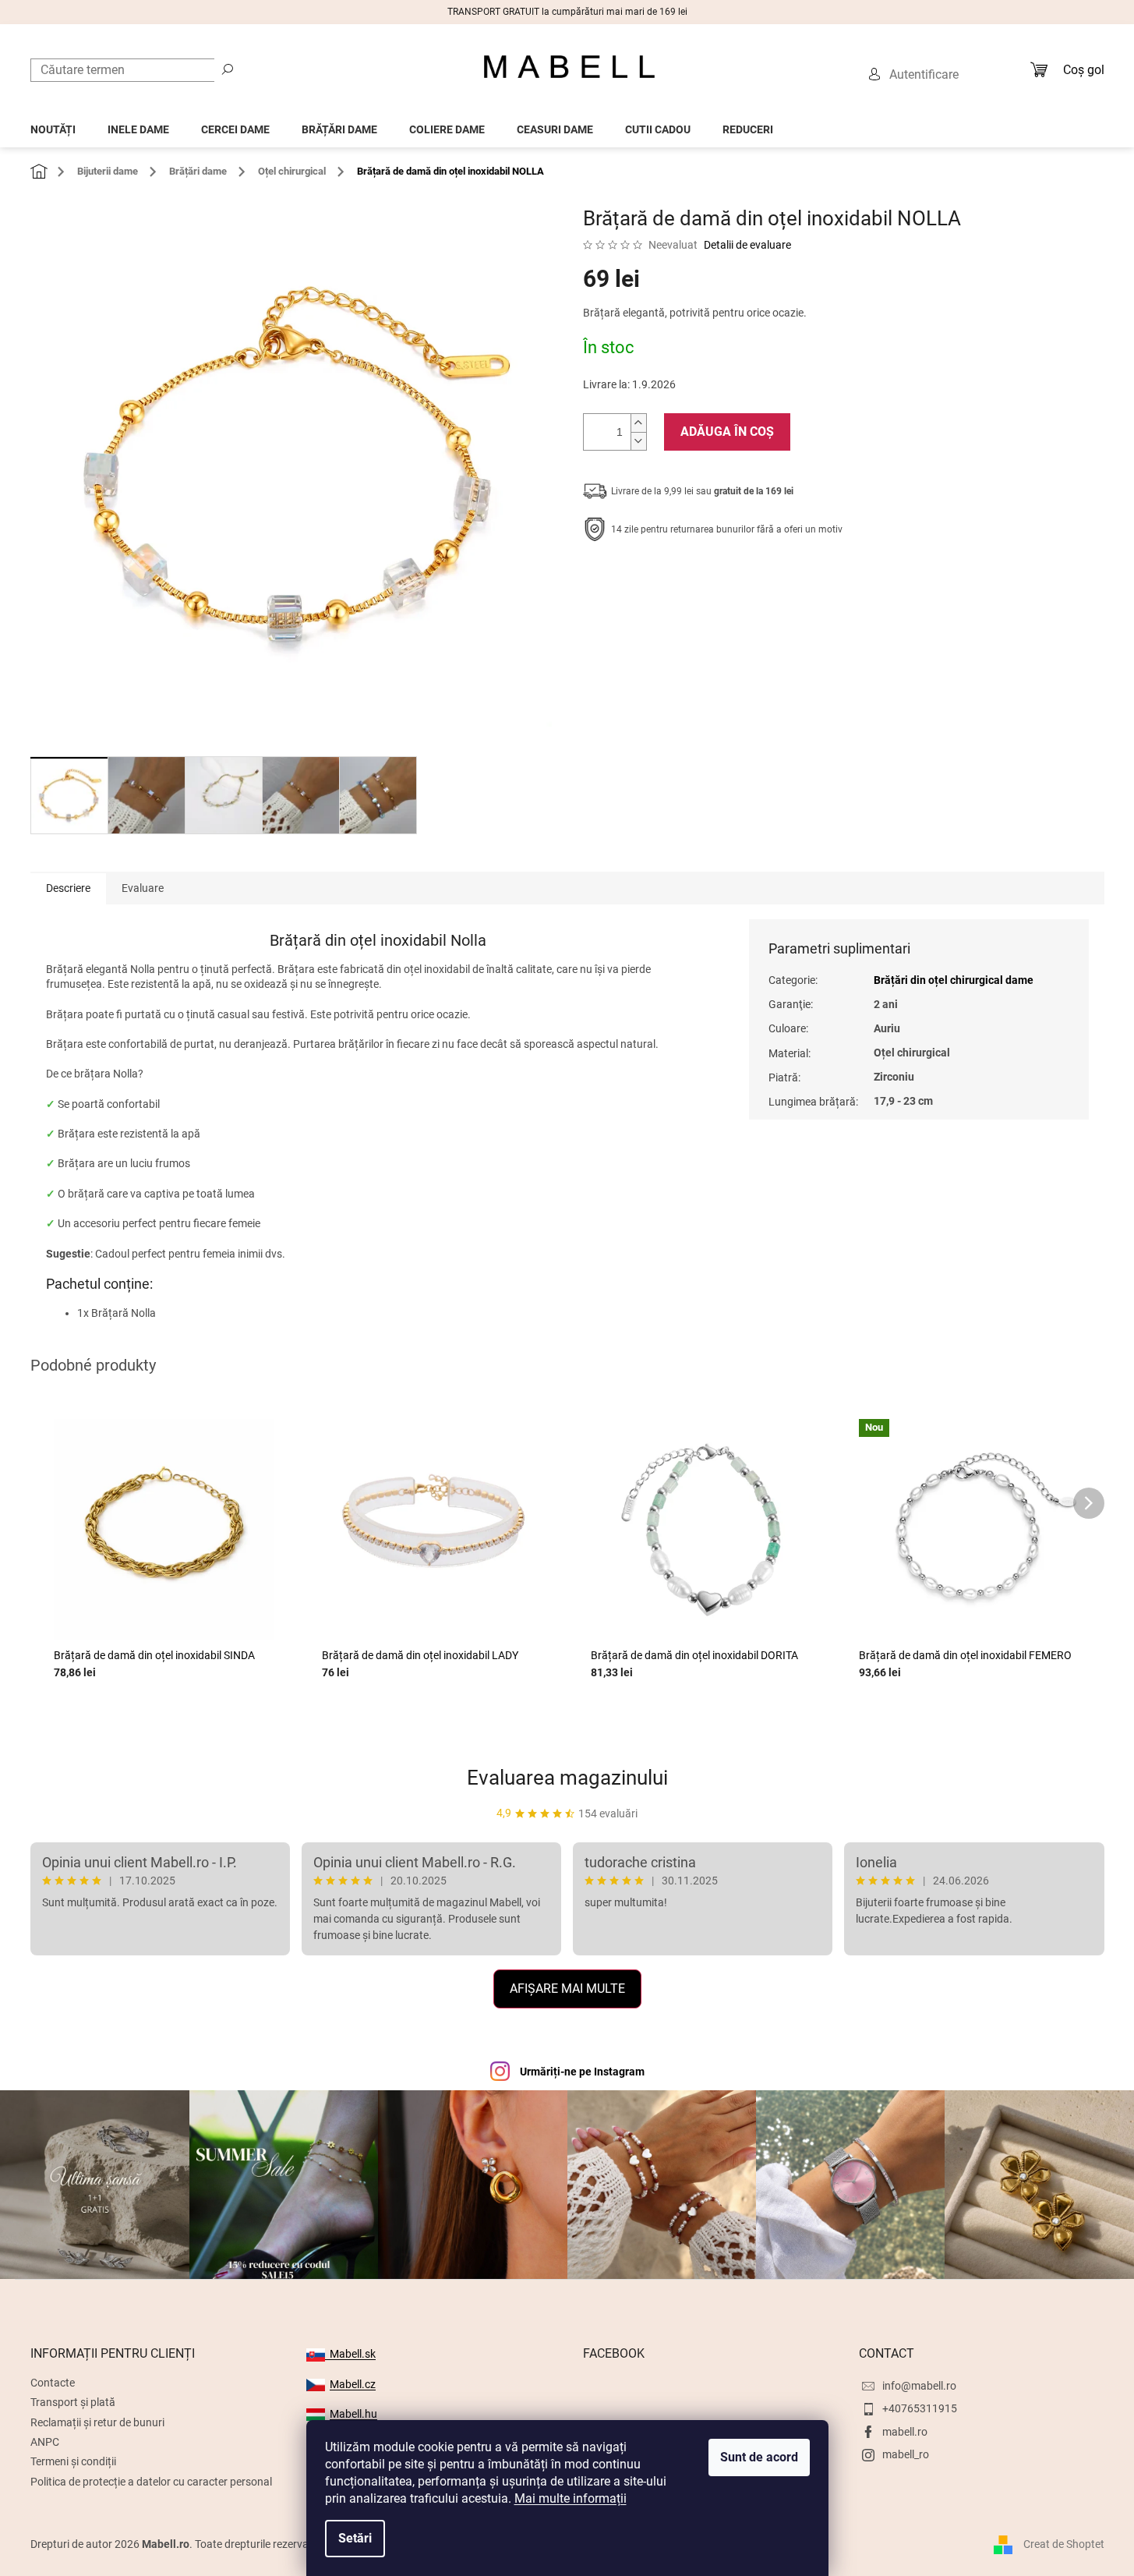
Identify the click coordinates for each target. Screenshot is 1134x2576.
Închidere (697, 578)
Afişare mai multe (567, 1989)
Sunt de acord (759, 2457)
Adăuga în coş (727, 432)
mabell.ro (905, 2432)
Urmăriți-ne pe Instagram (582, 2072)
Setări (355, 2538)
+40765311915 (920, 2408)
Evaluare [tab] (143, 888)
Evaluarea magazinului (567, 1778)
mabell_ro (906, 2454)
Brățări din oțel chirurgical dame (954, 980)
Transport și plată (73, 2402)
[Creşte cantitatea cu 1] (638, 423)
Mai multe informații (571, 2498)
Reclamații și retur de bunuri (97, 2422)
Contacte (53, 2383)
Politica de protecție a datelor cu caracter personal (151, 2482)
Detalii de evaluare (747, 245)
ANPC (45, 2442)
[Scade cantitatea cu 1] (638, 441)
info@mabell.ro (919, 2386)
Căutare (228, 69)
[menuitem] (53, 125)
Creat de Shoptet (1064, 2543)
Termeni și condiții (73, 2461)
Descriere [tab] (68, 888)
